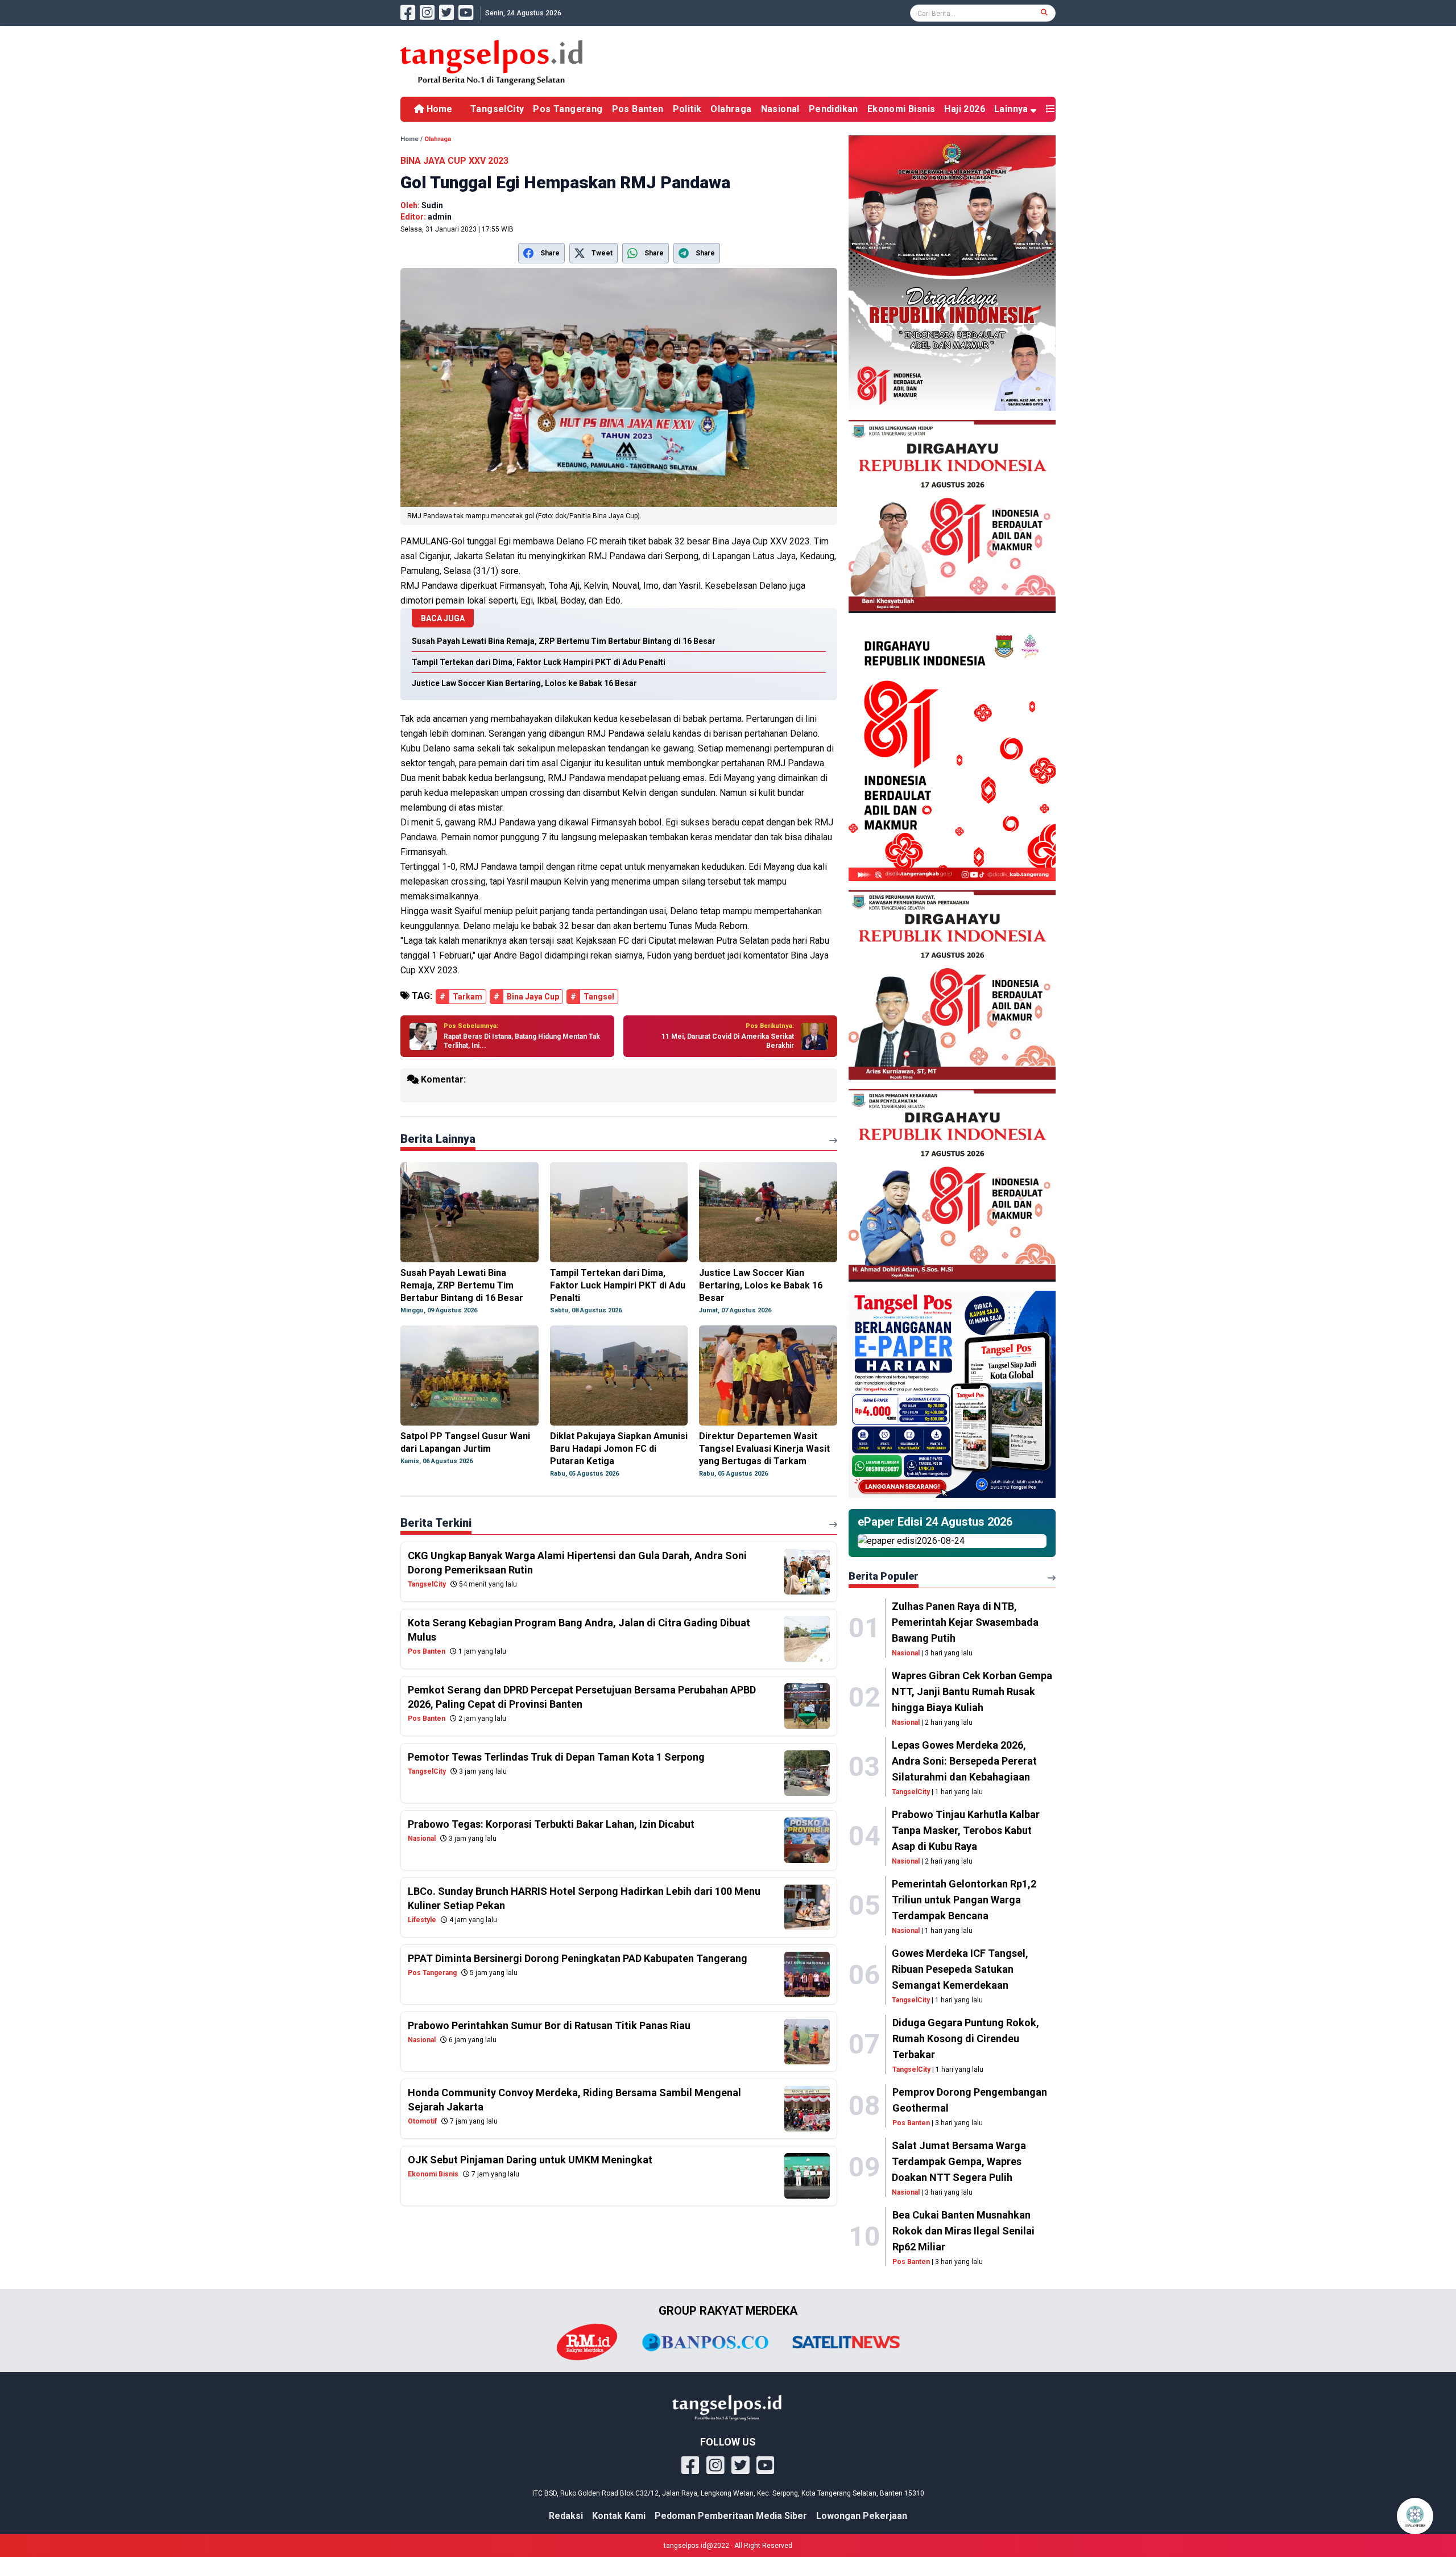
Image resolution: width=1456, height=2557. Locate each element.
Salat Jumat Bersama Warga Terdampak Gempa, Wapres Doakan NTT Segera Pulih (959, 2161)
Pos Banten (638, 109)
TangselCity (497, 109)
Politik (687, 109)
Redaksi (566, 2516)
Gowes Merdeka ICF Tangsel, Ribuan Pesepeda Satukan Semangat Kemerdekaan (960, 1969)
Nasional (780, 109)
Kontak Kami (619, 2516)
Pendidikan (834, 109)
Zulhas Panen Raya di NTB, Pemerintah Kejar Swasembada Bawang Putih (965, 1622)
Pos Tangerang (568, 109)
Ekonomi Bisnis (901, 109)
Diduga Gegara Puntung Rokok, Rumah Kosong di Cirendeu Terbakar (966, 2038)
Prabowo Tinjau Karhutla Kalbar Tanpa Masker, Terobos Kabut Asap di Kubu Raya (966, 1830)
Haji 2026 (965, 109)
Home (438, 109)
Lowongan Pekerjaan (862, 2516)
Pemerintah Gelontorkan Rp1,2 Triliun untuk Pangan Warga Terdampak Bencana (964, 1900)
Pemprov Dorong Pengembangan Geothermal (970, 2100)
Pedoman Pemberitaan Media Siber (731, 2516)
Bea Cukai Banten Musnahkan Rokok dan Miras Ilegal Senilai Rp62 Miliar (963, 2231)
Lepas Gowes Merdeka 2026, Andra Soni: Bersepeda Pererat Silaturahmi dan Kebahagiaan (964, 1761)
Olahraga (731, 109)
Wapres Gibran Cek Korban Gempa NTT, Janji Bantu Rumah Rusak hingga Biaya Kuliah (972, 1691)
